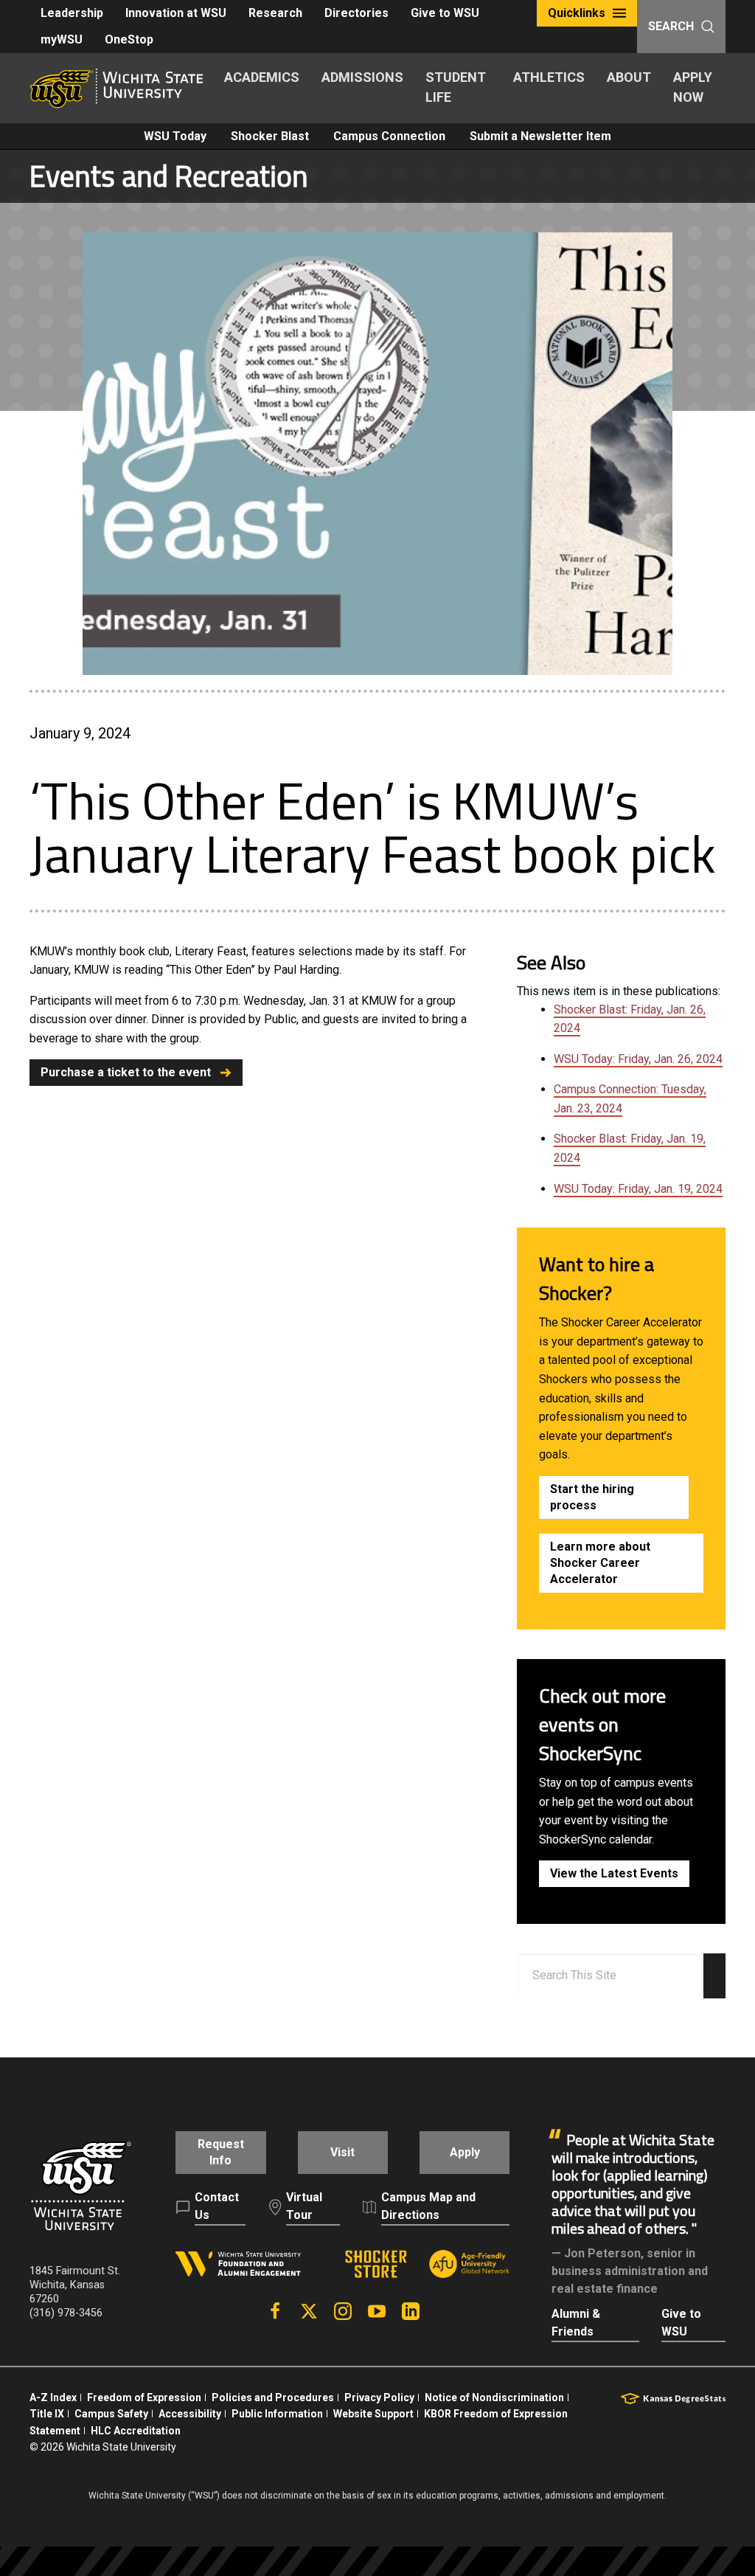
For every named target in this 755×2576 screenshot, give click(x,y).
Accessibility (190, 2414)
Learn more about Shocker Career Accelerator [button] (600, 1563)
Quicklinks (577, 13)
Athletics (549, 77)
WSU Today (175, 136)
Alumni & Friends (576, 2323)
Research (275, 13)
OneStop (129, 39)
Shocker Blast (270, 136)
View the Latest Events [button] (614, 1873)
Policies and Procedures (273, 2397)
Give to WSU (445, 13)
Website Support (373, 2414)
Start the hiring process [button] (592, 1497)
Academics (262, 77)
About (629, 77)
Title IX (47, 2414)
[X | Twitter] (309, 2311)
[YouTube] (377, 2311)
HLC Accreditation (136, 2431)
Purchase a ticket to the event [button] (126, 1072)
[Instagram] (343, 2311)
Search (671, 26)
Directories (356, 13)
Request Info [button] (221, 2152)
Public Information (277, 2414)
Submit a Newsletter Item (540, 136)
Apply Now (693, 87)
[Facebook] (275, 2311)
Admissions (362, 77)
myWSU (62, 39)
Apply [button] (465, 2152)
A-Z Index (53, 2397)
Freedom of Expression (144, 2397)
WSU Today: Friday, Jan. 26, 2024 (638, 1059)
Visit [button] (342, 2152)
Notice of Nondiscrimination (494, 2397)
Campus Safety (111, 2414)
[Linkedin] (411, 2311)
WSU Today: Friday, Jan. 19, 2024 (638, 1189)
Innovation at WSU (176, 13)
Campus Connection (389, 136)
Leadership (72, 13)
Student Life (456, 87)
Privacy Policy (379, 2397)
